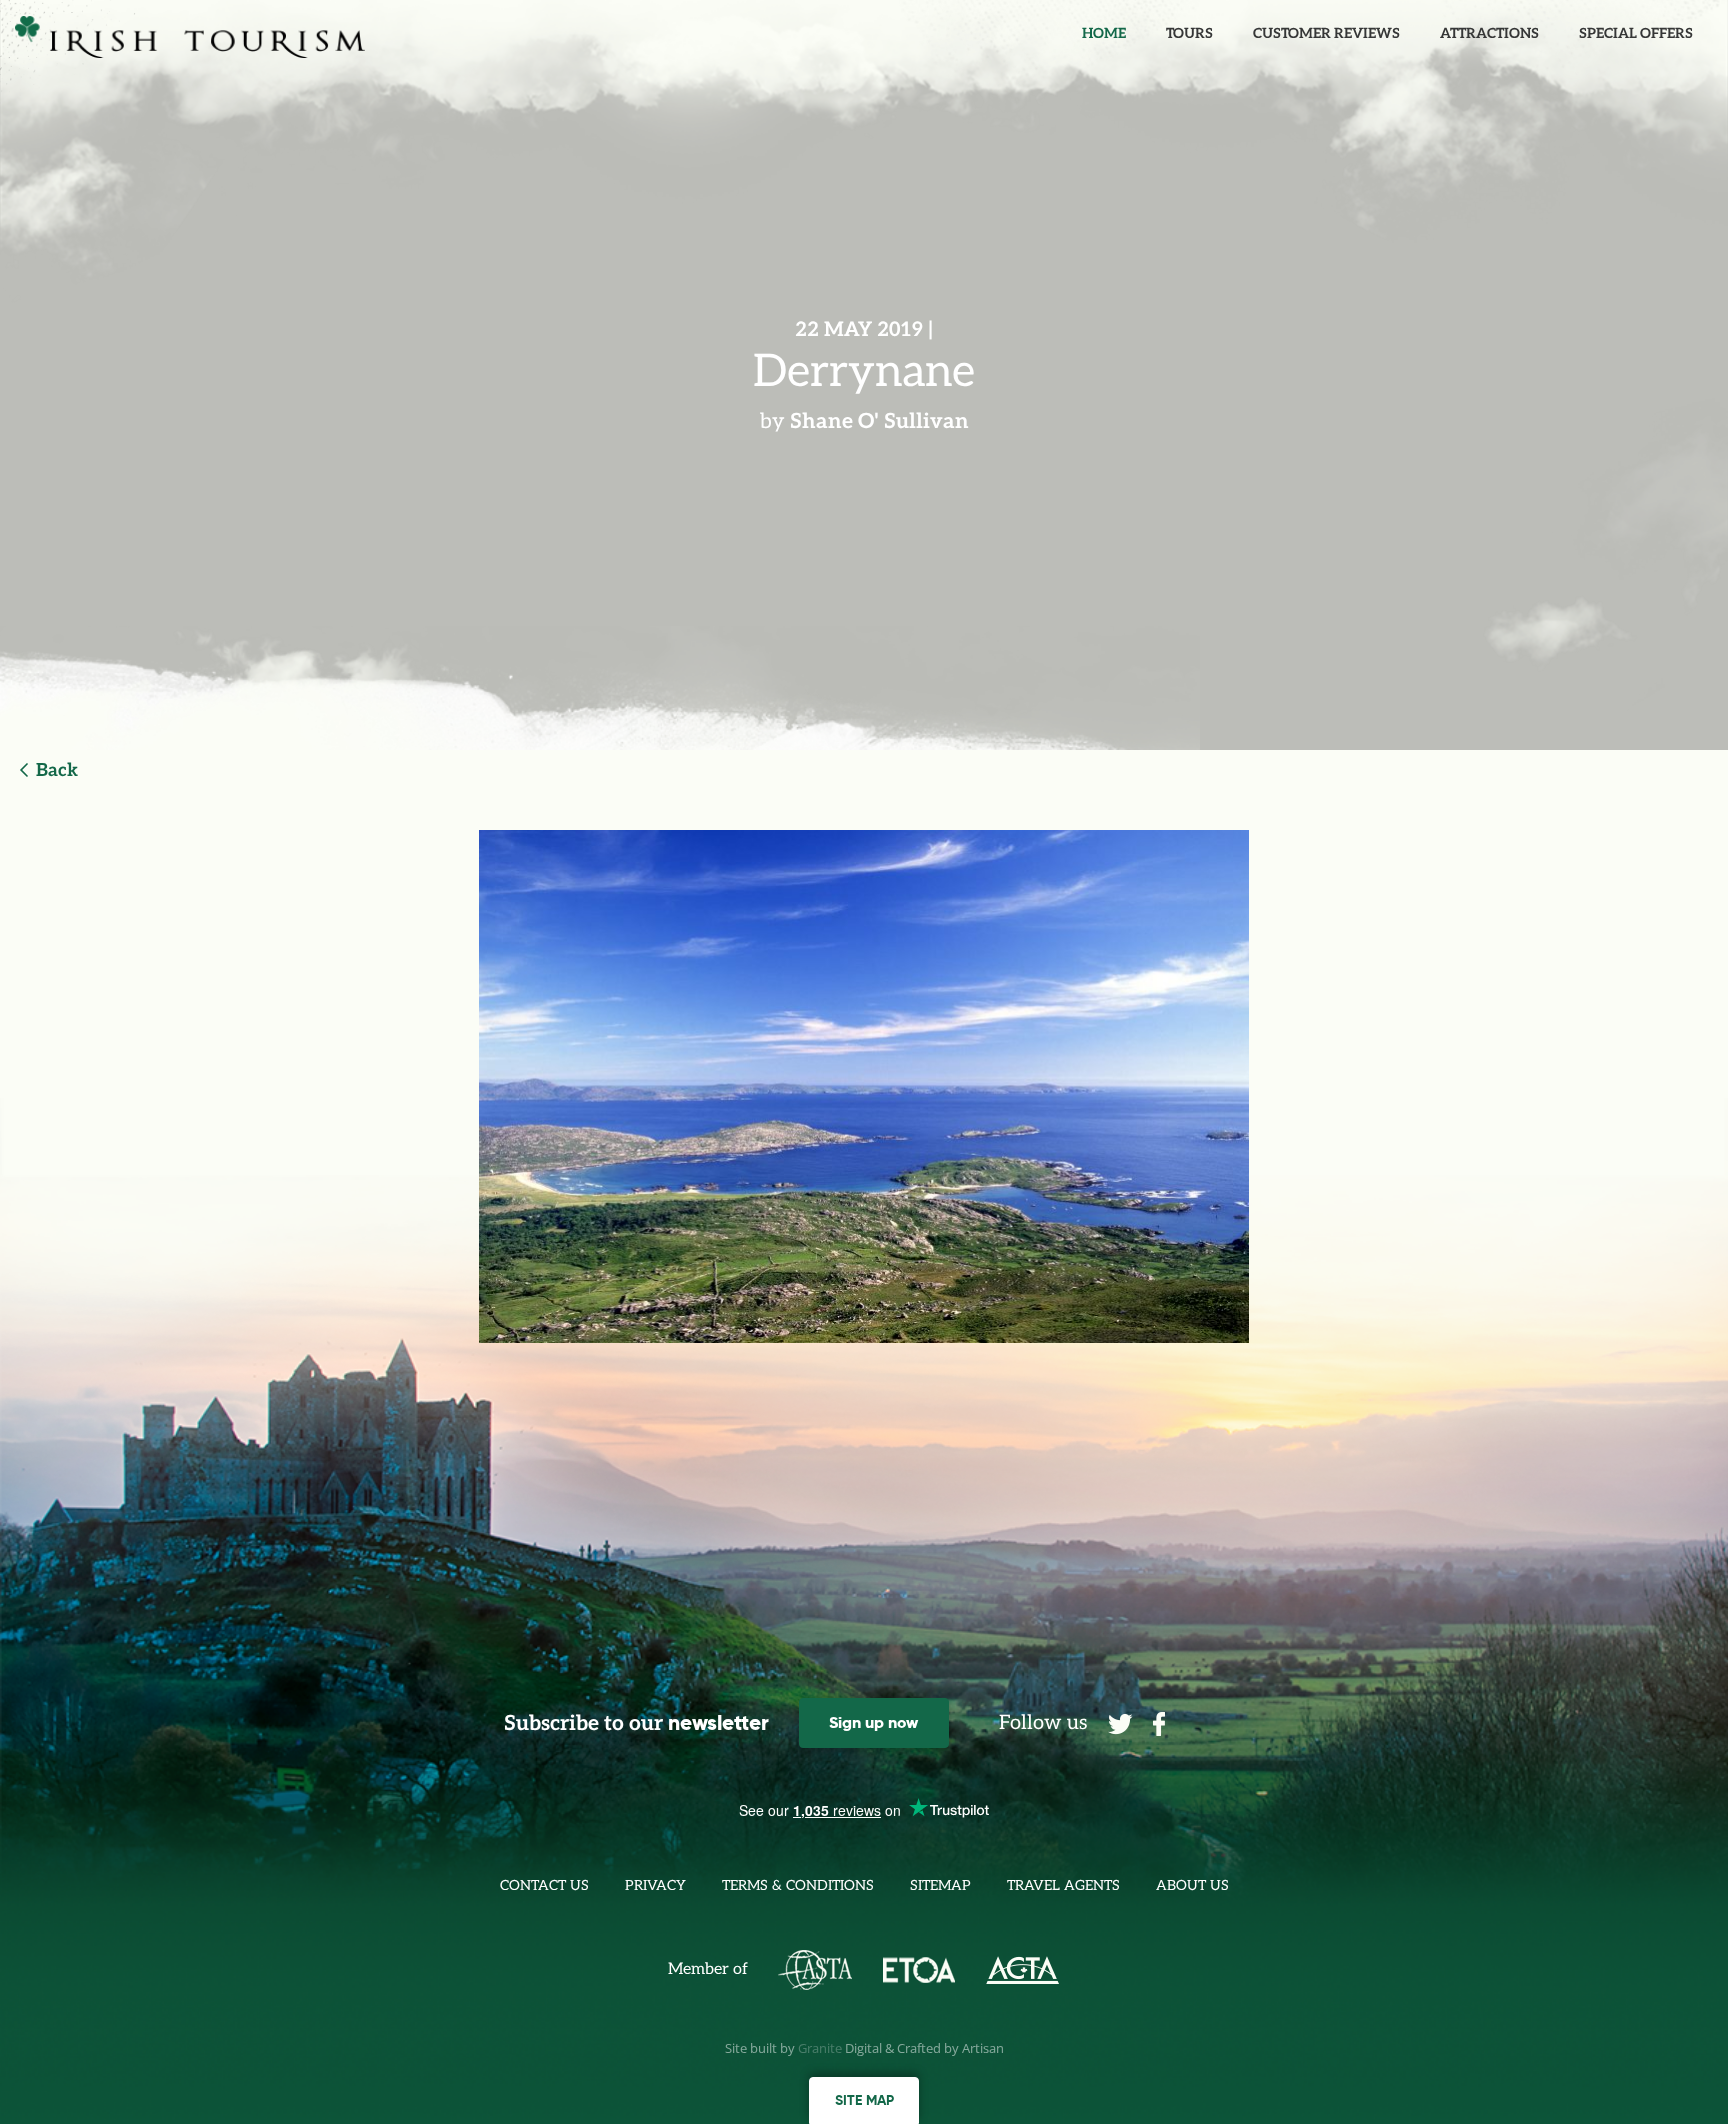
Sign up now (873, 1722)
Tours (1189, 33)
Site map (864, 2100)
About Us (1192, 1885)
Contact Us (544, 1885)
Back (57, 770)
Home (1104, 33)
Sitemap (940, 1885)
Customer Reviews (1326, 33)
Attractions (1489, 33)
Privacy (655, 1885)
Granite (820, 2048)
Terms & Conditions (798, 1885)
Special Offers (1636, 33)
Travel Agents (1063, 1885)
